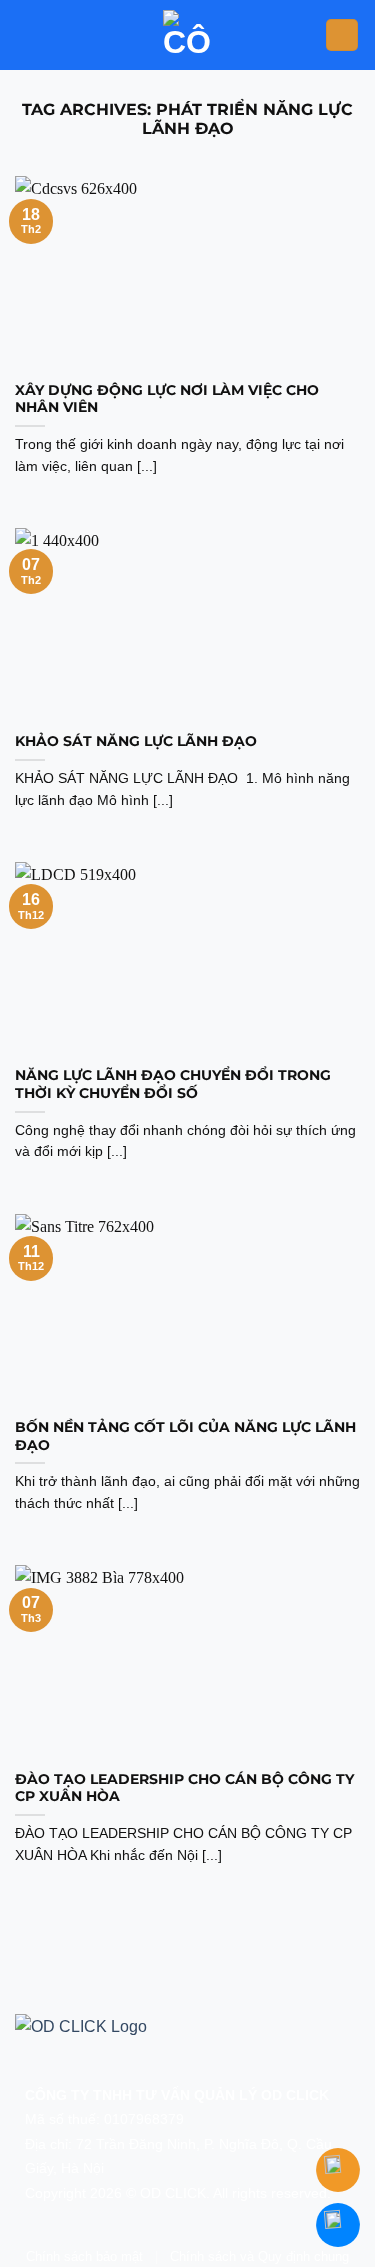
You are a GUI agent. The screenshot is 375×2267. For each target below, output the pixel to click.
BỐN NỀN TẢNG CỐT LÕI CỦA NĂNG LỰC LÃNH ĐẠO (185, 1436)
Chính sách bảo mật (84, 2256)
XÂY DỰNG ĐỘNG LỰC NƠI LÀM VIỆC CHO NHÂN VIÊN (167, 399)
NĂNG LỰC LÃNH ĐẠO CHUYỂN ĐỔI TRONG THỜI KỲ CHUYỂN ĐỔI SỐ (173, 1084)
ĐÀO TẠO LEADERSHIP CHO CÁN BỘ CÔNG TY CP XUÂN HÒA (184, 1788)
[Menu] (342, 35)
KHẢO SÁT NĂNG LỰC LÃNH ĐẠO (138, 741)
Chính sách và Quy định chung (259, 2256)
